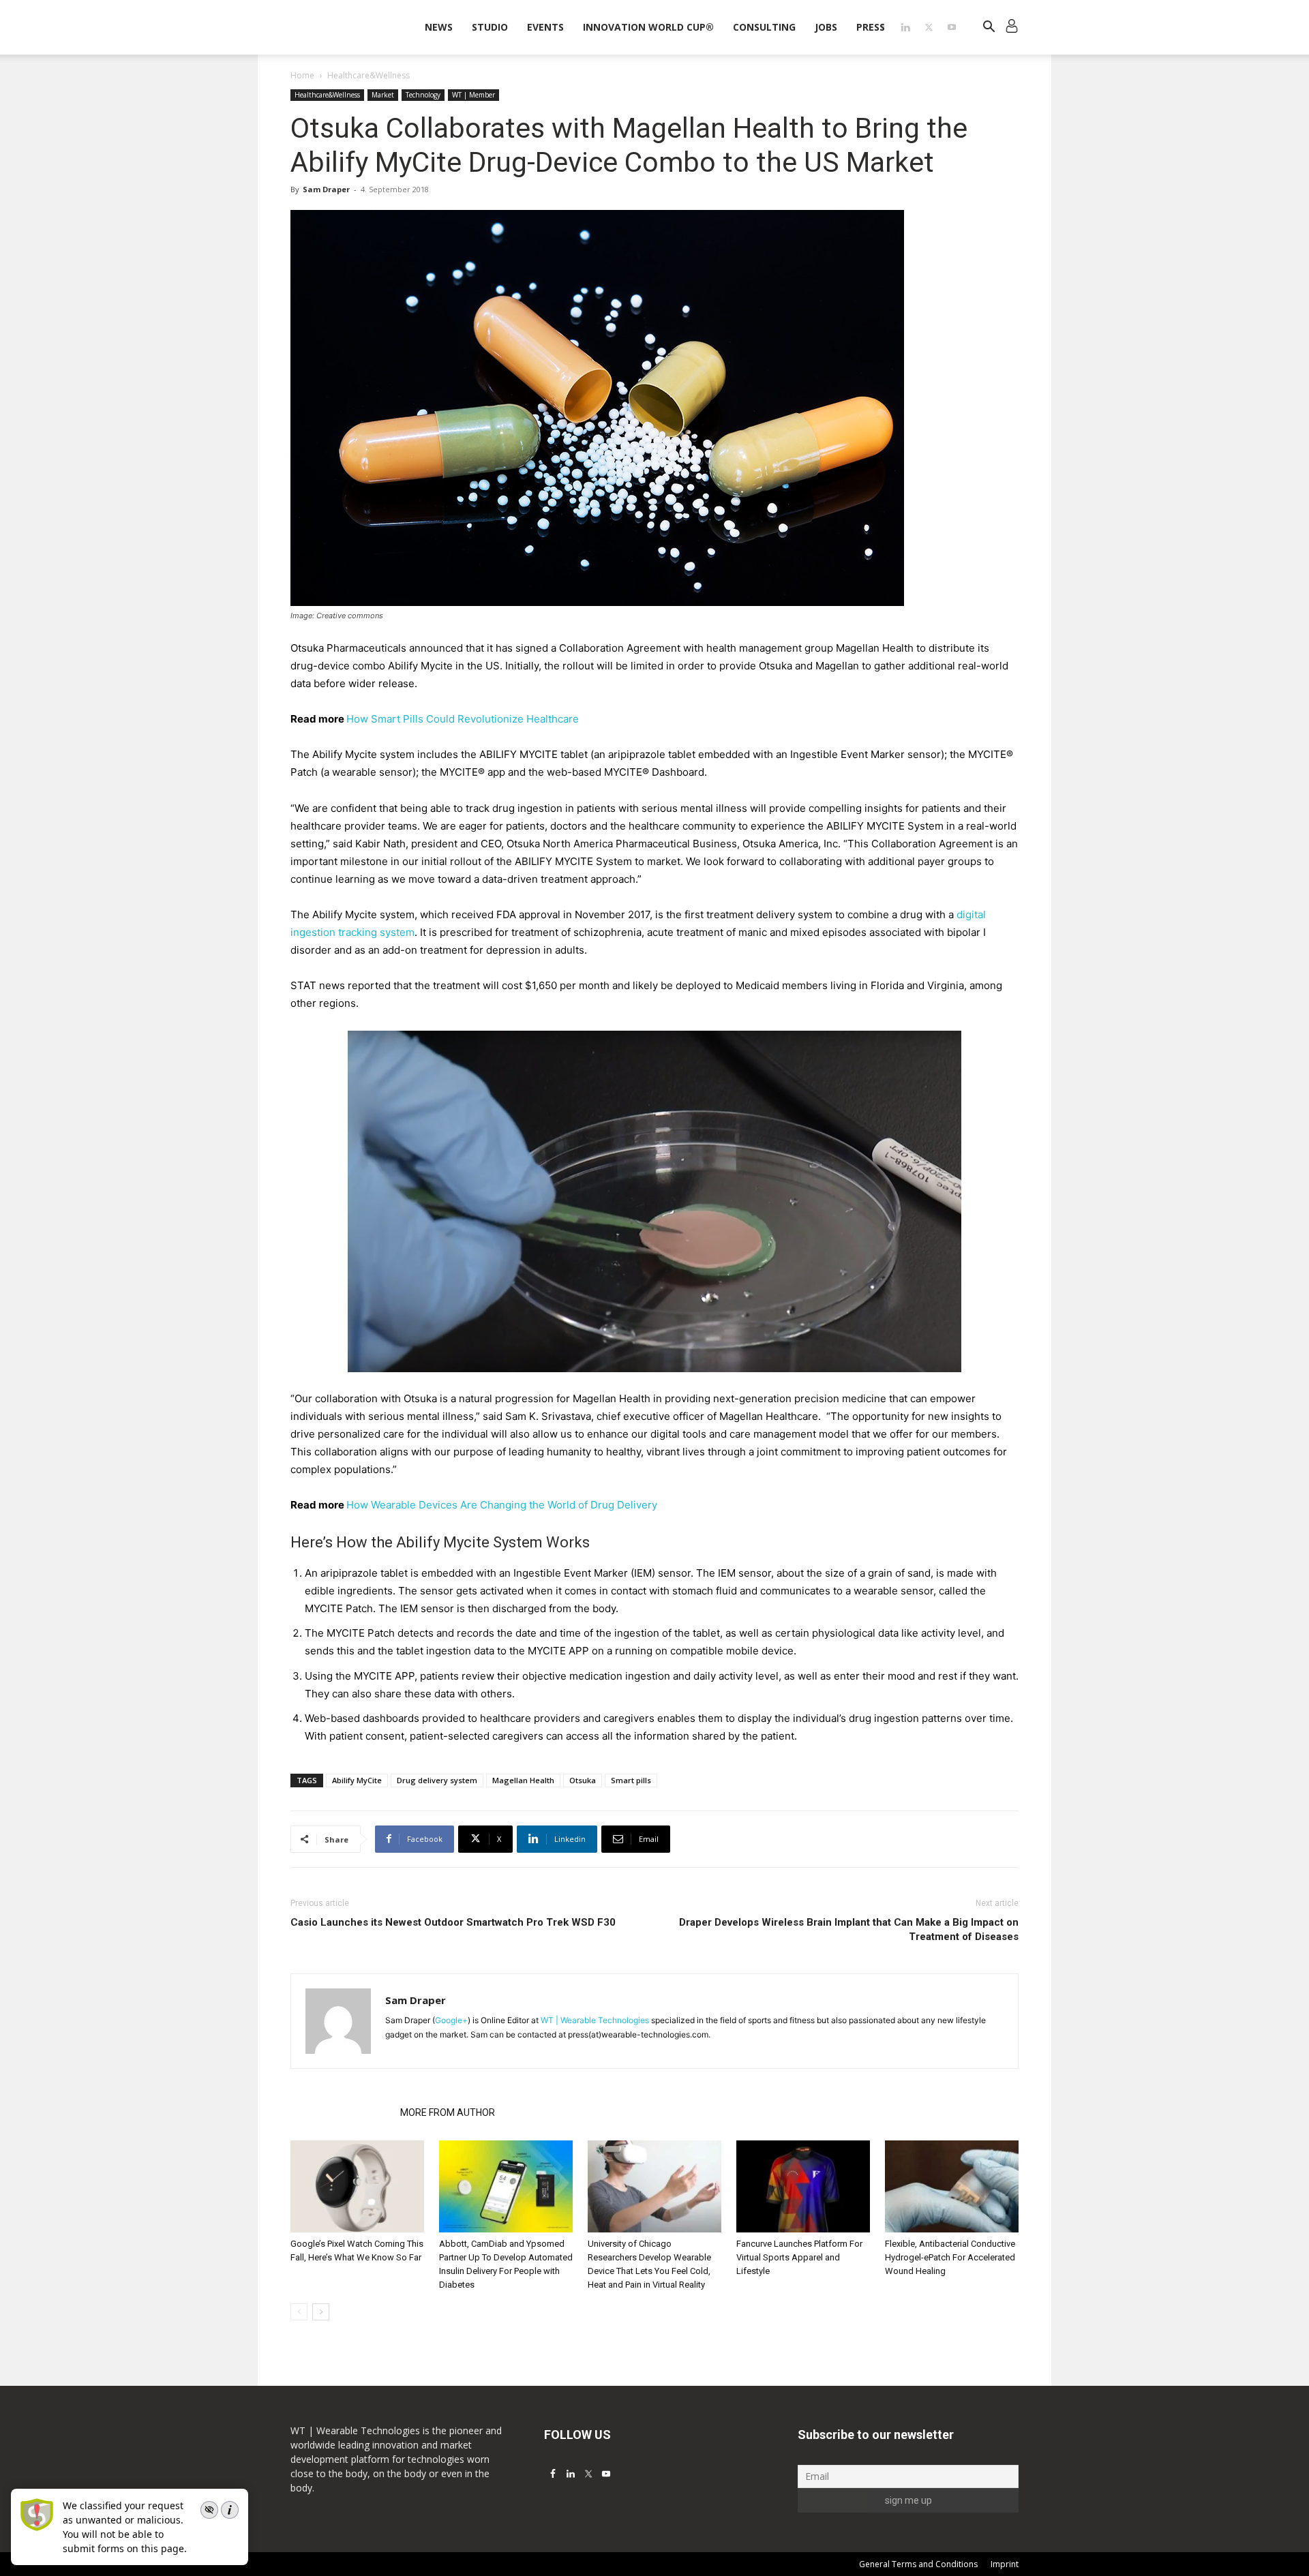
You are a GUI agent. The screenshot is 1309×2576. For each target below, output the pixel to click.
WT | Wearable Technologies (595, 2020)
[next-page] (321, 2312)
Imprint (1005, 2564)
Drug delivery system (437, 1780)
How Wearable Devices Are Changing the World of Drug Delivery (502, 1505)
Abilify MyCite (357, 1780)
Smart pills (631, 1780)
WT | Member (473, 95)
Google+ (451, 2020)
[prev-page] (299, 2312)
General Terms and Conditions (918, 2564)
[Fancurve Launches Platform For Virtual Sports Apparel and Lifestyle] (803, 2186)
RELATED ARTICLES (341, 2112)
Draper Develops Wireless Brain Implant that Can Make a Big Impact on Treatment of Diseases (849, 1929)
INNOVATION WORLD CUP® (648, 27)
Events (545, 27)
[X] (929, 27)
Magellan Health (523, 1780)
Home (302, 75)
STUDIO (490, 27)
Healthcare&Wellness (327, 95)
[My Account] (1012, 28)
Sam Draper (326, 189)
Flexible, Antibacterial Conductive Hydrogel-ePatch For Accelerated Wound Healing (950, 2257)
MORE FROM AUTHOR (448, 2112)
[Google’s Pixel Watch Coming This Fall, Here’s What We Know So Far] (357, 2186)
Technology (423, 95)
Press (871, 27)
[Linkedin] (905, 27)
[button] (989, 28)
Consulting (764, 27)
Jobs (826, 27)
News (439, 27)
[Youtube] (952, 27)
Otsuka (583, 1780)
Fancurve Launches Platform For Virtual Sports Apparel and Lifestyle (799, 2257)
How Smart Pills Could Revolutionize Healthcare (463, 719)
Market (383, 95)
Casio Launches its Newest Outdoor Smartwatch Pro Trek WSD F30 (453, 1922)
